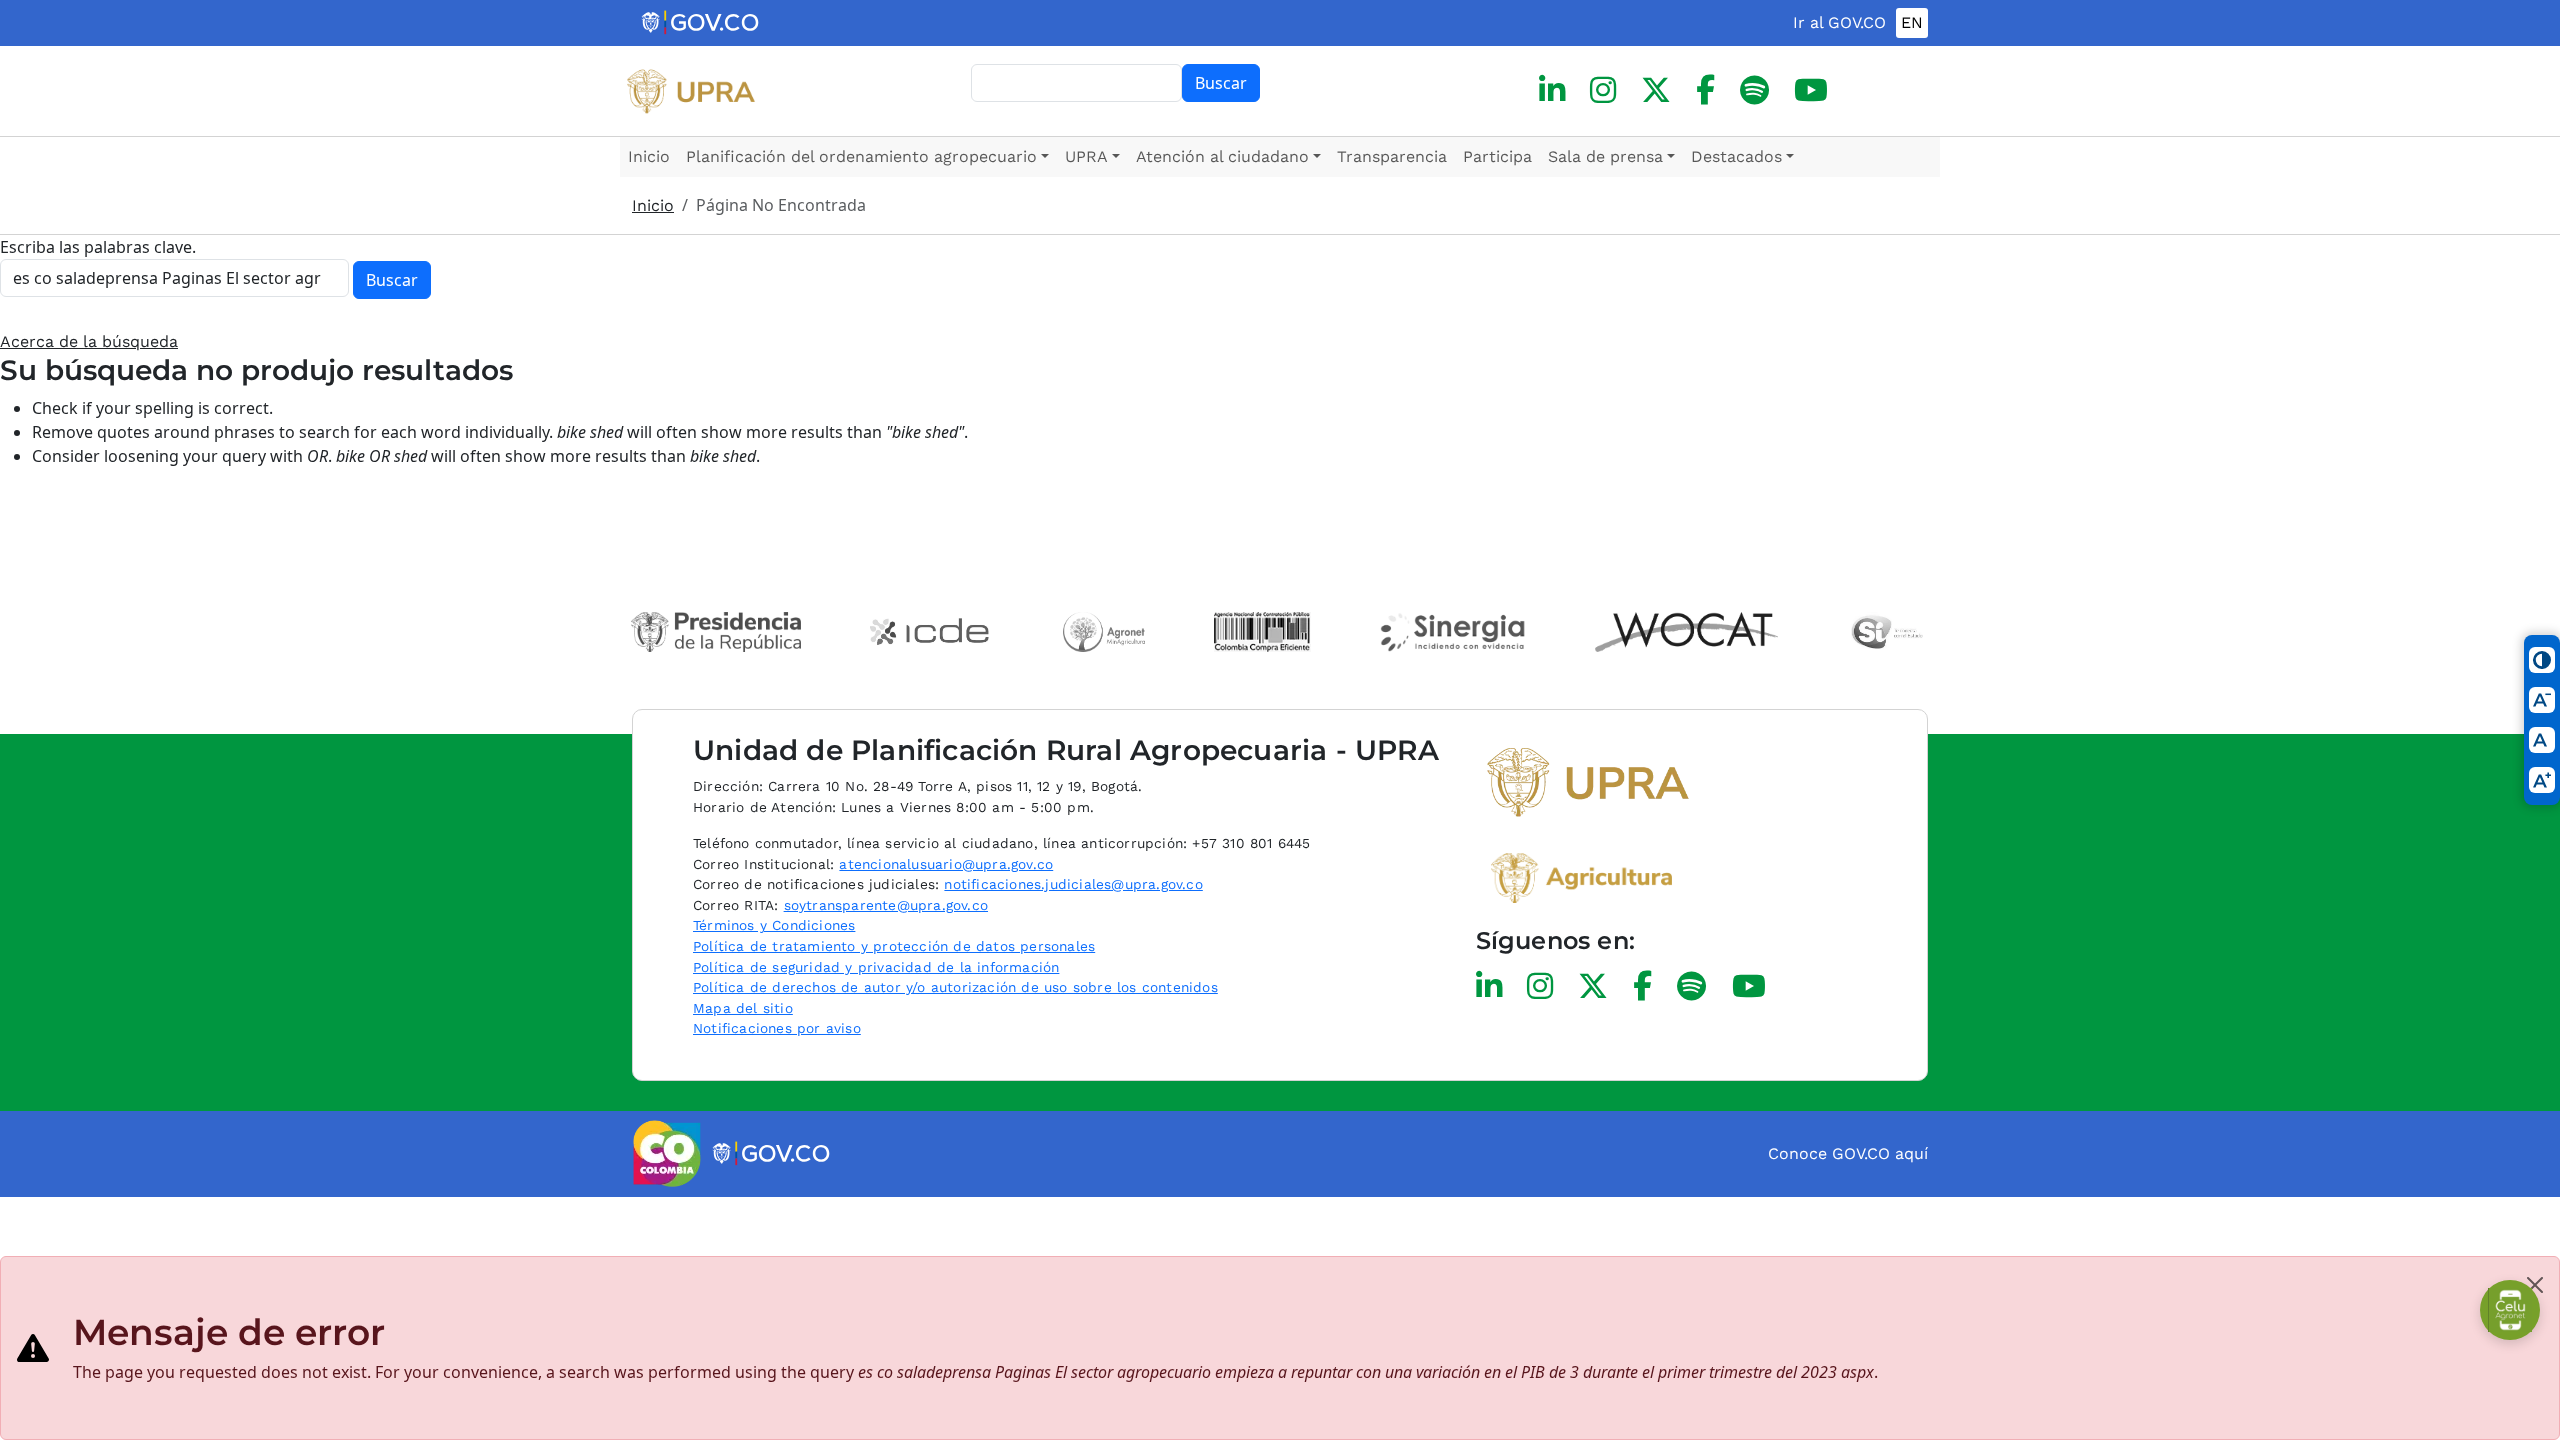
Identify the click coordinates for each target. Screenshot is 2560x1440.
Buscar (1221, 83)
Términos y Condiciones (774, 925)
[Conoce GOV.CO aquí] (772, 1154)
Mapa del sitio (743, 1008)
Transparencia (1392, 156)
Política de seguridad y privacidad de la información (876, 967)
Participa (1497, 156)
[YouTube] (1811, 90)
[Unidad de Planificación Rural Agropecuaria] (691, 91)
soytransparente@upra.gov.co (886, 905)
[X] (1656, 90)
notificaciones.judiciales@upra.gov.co (1073, 884)
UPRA (1086, 156)
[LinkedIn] (1552, 90)
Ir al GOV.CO (1839, 22)
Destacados (1736, 156)
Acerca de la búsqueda (89, 341)
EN (1912, 22)
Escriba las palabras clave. (98, 247)
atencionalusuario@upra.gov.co (946, 864)
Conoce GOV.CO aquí (1848, 1153)
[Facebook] (1705, 90)
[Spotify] (1754, 90)
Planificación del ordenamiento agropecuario (861, 156)
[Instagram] (1603, 90)
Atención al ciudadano (1222, 156)
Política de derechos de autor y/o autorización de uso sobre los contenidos (955, 987)
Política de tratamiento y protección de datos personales (894, 946)
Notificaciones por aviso (777, 1028)
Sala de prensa (1605, 156)
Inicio (649, 156)
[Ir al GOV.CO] (701, 23)
